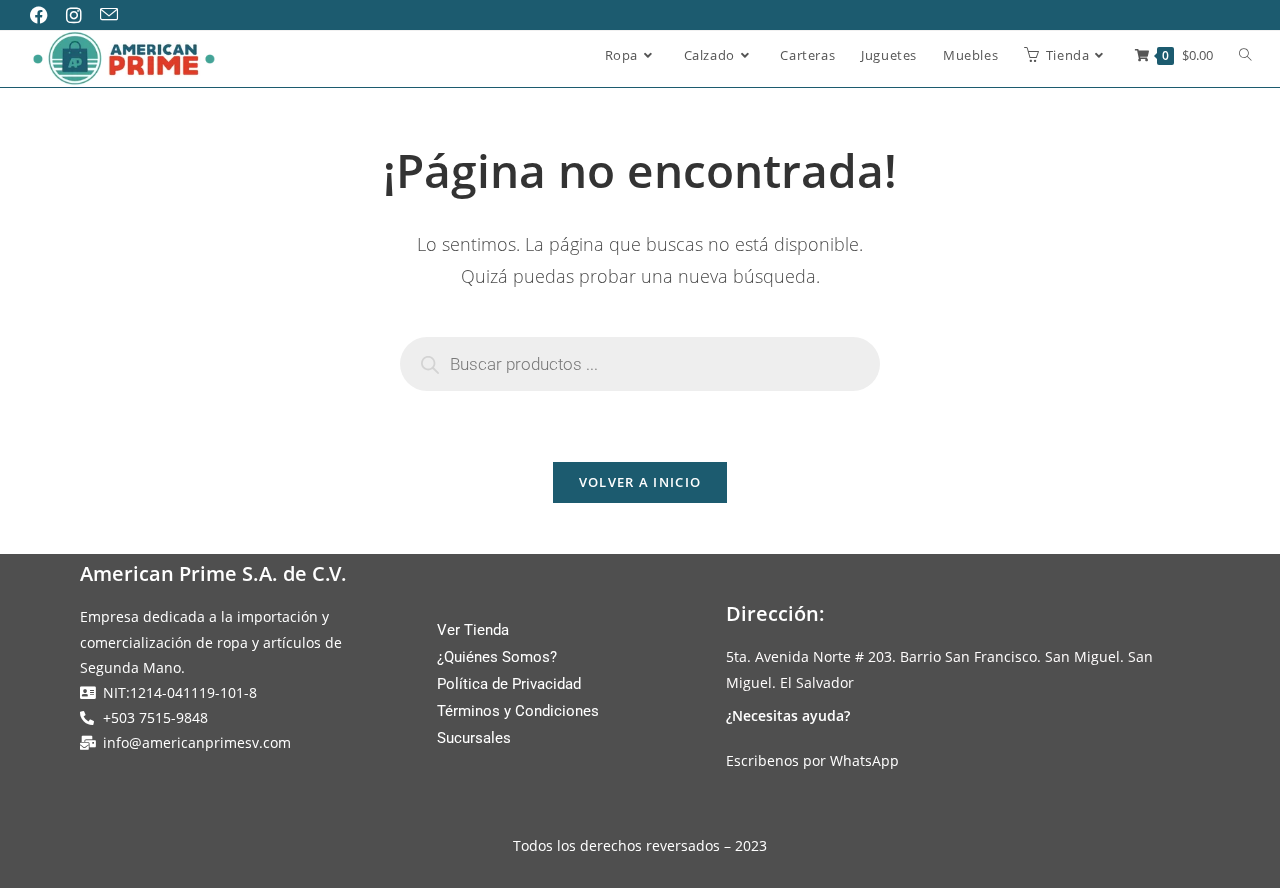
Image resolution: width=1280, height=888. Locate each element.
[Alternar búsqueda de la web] (1245, 56)
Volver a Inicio (640, 482)
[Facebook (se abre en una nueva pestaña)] (47, 15)
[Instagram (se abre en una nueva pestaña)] (81, 15)
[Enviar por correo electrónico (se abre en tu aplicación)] (116, 15)
